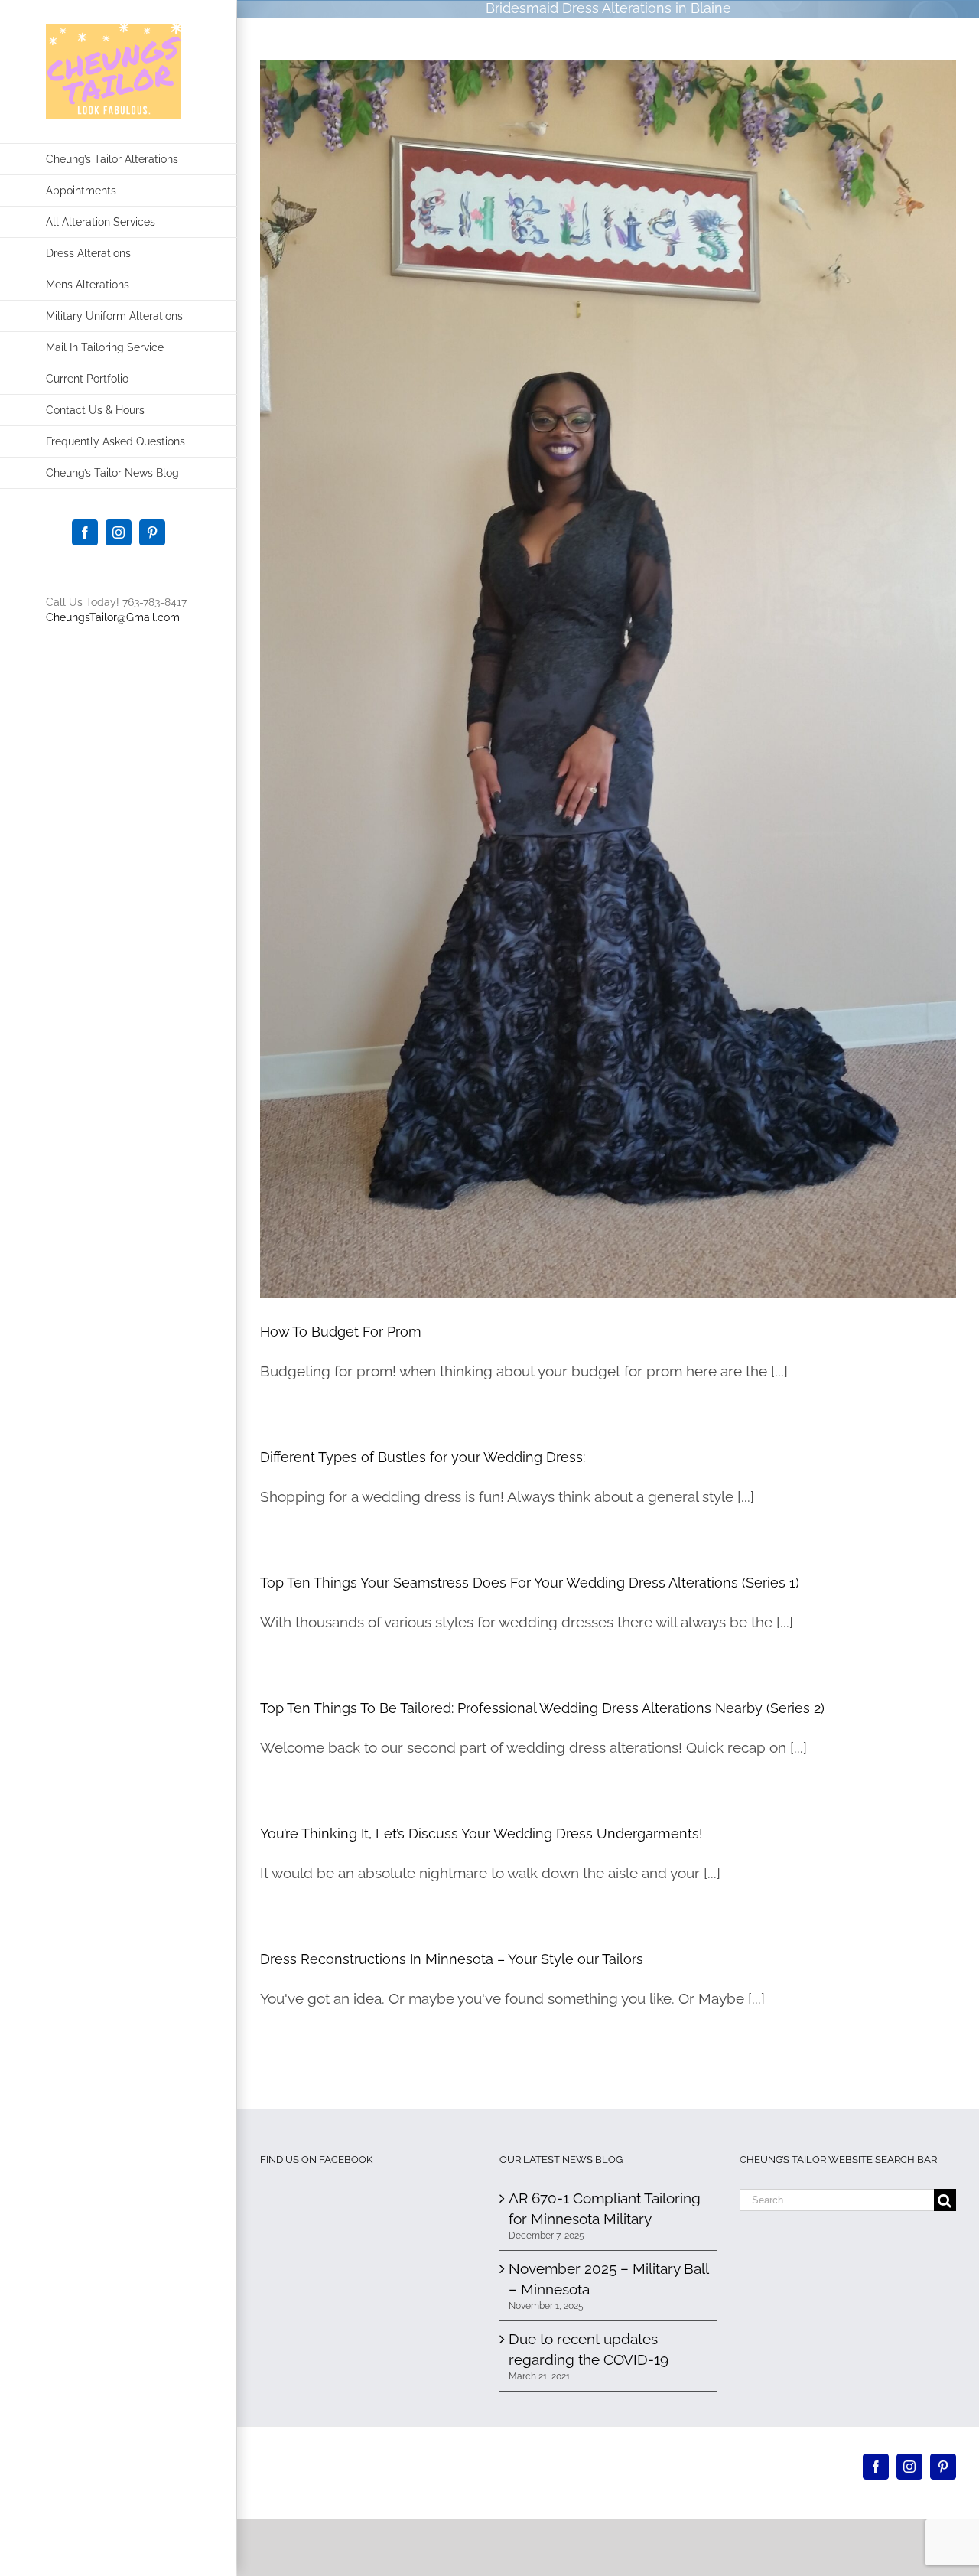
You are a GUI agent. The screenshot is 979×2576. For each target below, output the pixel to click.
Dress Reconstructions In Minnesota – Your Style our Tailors (452, 1959)
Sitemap (646, 2474)
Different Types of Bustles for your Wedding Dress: (423, 1457)
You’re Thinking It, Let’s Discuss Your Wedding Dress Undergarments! (481, 1833)
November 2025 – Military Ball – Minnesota (608, 2279)
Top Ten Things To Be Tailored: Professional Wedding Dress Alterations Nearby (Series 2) (542, 1708)
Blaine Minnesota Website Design (549, 2474)
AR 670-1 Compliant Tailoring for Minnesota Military (605, 2208)
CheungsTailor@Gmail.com (113, 617)
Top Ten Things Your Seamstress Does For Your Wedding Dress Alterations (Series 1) (530, 1583)
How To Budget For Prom (341, 1332)
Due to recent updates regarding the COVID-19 (589, 2349)
